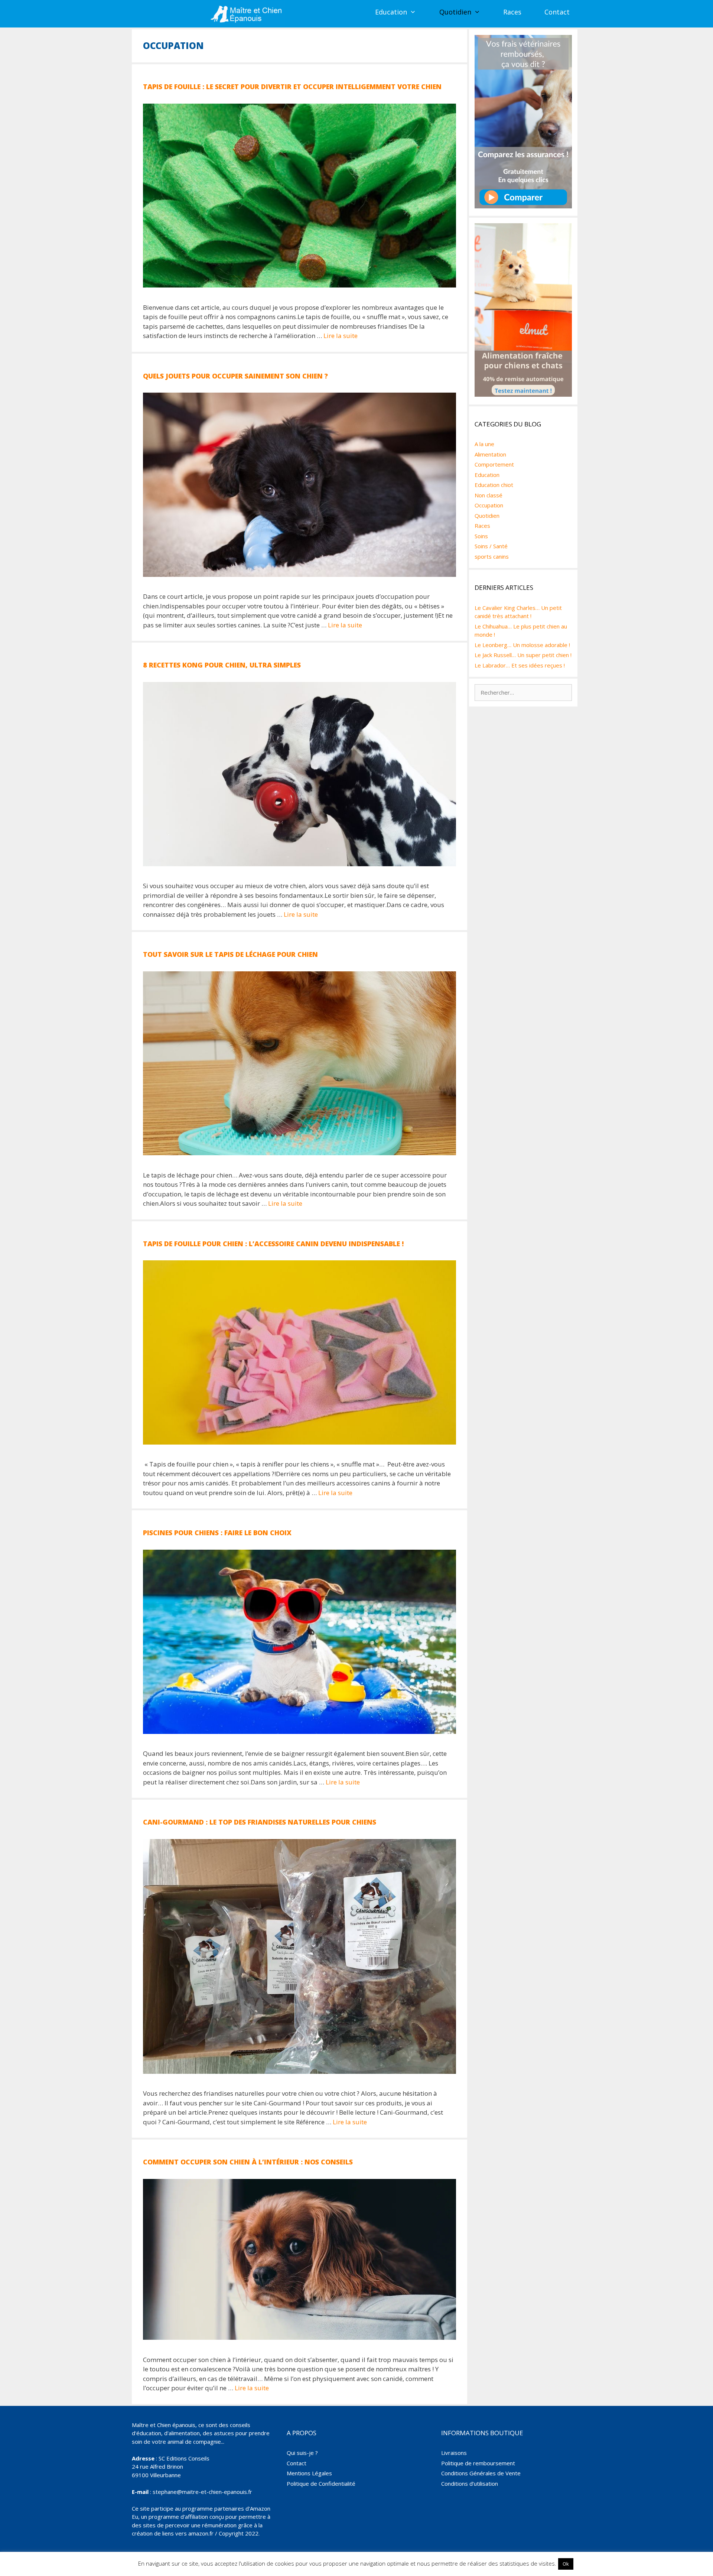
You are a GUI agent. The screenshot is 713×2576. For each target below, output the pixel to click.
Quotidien (455, 12)
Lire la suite (341, 336)
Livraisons (454, 2453)
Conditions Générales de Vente (481, 2473)
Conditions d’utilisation (470, 2484)
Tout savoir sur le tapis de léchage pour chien (230, 954)
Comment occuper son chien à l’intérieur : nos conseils (248, 2162)
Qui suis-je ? (302, 2453)
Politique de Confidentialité (321, 2484)
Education (391, 12)
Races (512, 12)
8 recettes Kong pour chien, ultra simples (222, 665)
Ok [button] (566, 2564)
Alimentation (490, 454)
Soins (481, 536)
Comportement (494, 464)
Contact (557, 12)
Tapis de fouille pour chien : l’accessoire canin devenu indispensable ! (273, 1244)
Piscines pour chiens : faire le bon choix (217, 1533)
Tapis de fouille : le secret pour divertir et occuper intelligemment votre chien (292, 87)
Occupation (489, 505)
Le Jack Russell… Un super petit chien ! (523, 655)
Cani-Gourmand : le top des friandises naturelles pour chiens (260, 1822)
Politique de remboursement (478, 2463)
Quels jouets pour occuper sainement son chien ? (235, 376)
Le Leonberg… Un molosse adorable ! (522, 645)
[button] (417, 12)
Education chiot (494, 485)
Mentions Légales (309, 2473)
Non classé (489, 495)
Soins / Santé (491, 546)
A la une (484, 444)
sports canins (492, 556)
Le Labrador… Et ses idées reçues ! (520, 665)
